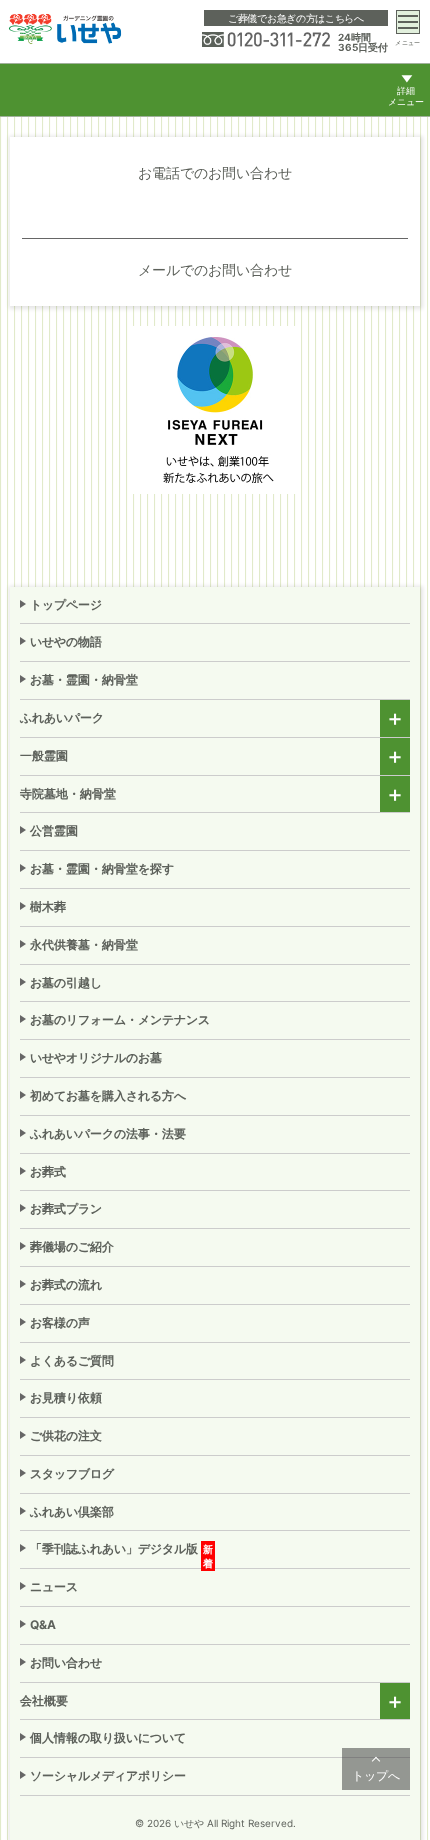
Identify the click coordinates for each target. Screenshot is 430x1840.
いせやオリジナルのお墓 (96, 1057)
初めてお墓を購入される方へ (108, 1095)
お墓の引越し (66, 982)
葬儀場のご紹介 (72, 1246)
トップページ (66, 604)
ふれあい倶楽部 (72, 1511)
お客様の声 (60, 1322)
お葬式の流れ (66, 1284)
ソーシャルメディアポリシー (108, 1775)
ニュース (54, 1586)
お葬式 (48, 1171)
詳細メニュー (406, 96)
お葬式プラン (66, 1208)
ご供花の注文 (66, 1435)
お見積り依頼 (66, 1397)
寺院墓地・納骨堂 (68, 793)
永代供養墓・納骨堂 (84, 944)
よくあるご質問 (72, 1360)
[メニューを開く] (408, 22)
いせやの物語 (66, 641)
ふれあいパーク (62, 717)
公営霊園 (54, 830)
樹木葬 (48, 906)
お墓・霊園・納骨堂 (84, 679)
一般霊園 (44, 755)
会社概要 (44, 1700)
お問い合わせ (66, 1662)
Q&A (43, 1624)
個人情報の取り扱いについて (108, 1737)
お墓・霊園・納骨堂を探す (102, 868)
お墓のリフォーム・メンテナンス (120, 1019)
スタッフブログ (72, 1473)
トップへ (376, 1775)
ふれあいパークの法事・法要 (108, 1133)
